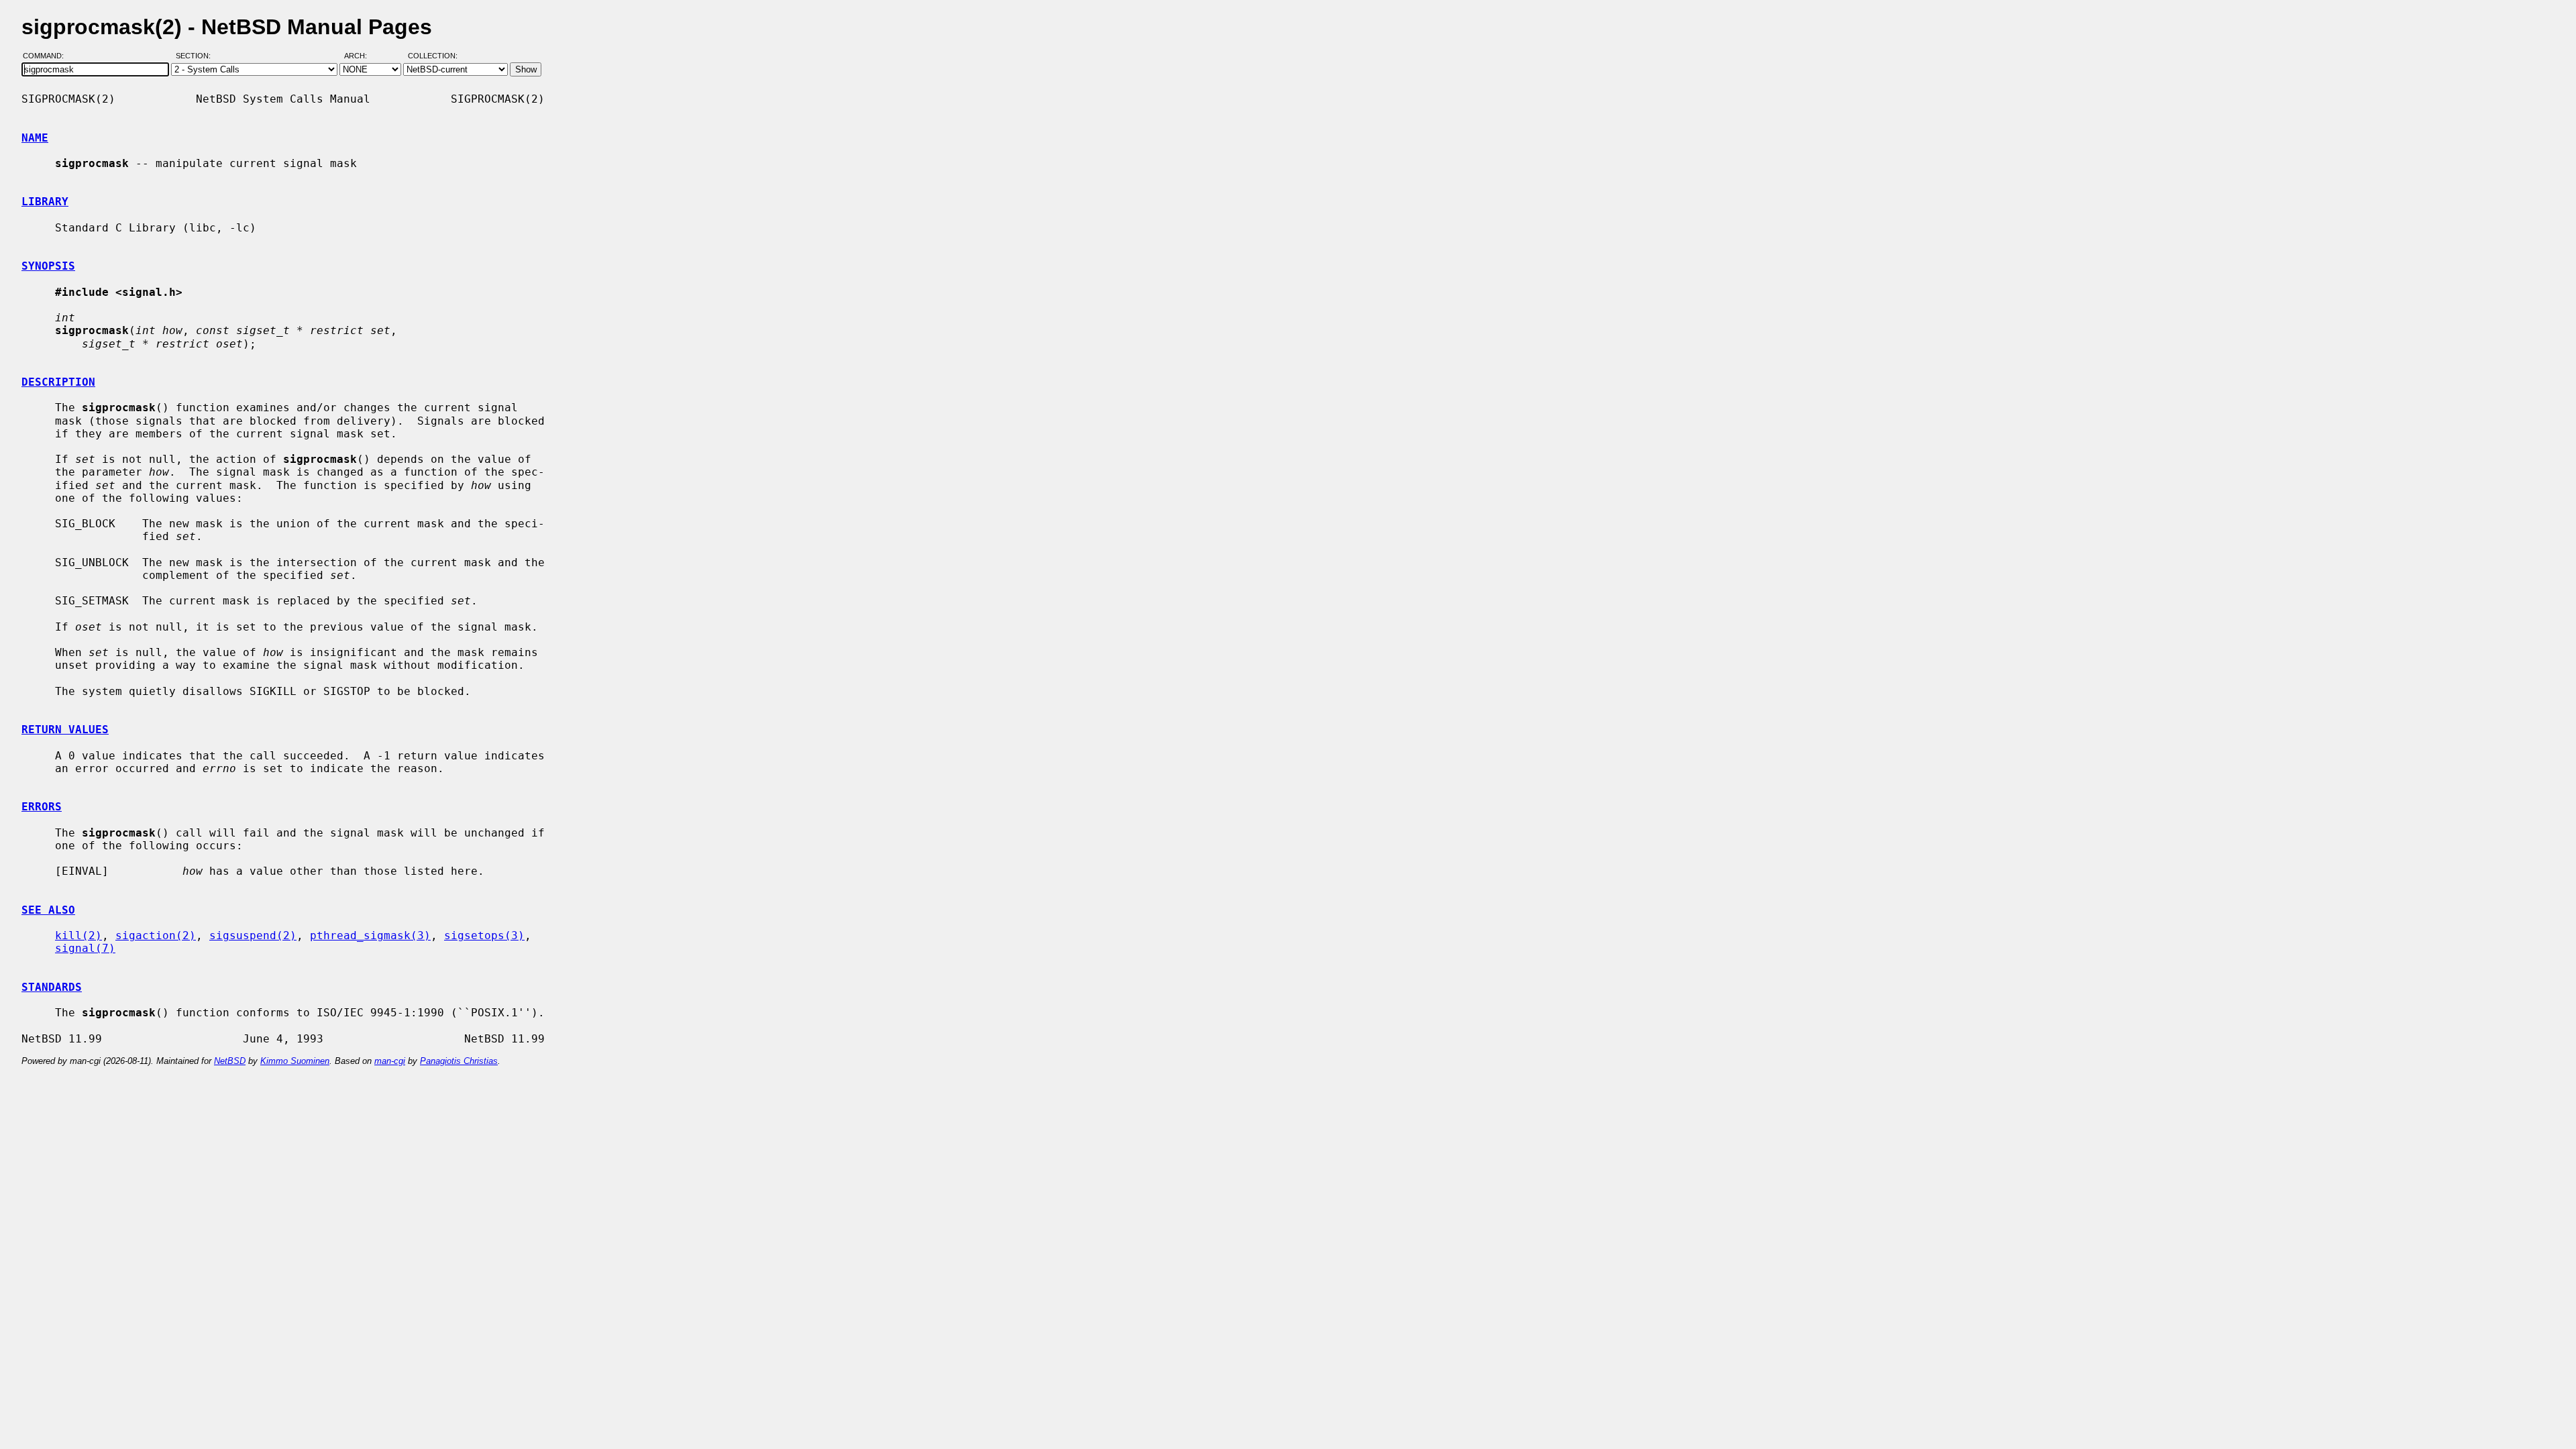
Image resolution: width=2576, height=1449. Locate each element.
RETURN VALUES (65, 730)
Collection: (433, 56)
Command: (47, 56)
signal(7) (85, 948)
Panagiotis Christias (459, 1061)
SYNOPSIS (48, 266)
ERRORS (42, 807)
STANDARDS (52, 987)
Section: (196, 56)
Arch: (362, 56)
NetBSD (230, 1061)
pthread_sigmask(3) (370, 935)
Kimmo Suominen (295, 1061)
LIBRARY (45, 202)
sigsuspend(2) (253, 935)
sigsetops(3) (484, 935)
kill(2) (78, 935)
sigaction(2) (156, 935)
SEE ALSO (48, 910)
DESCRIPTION (58, 382)
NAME (35, 138)
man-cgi (390, 1061)
